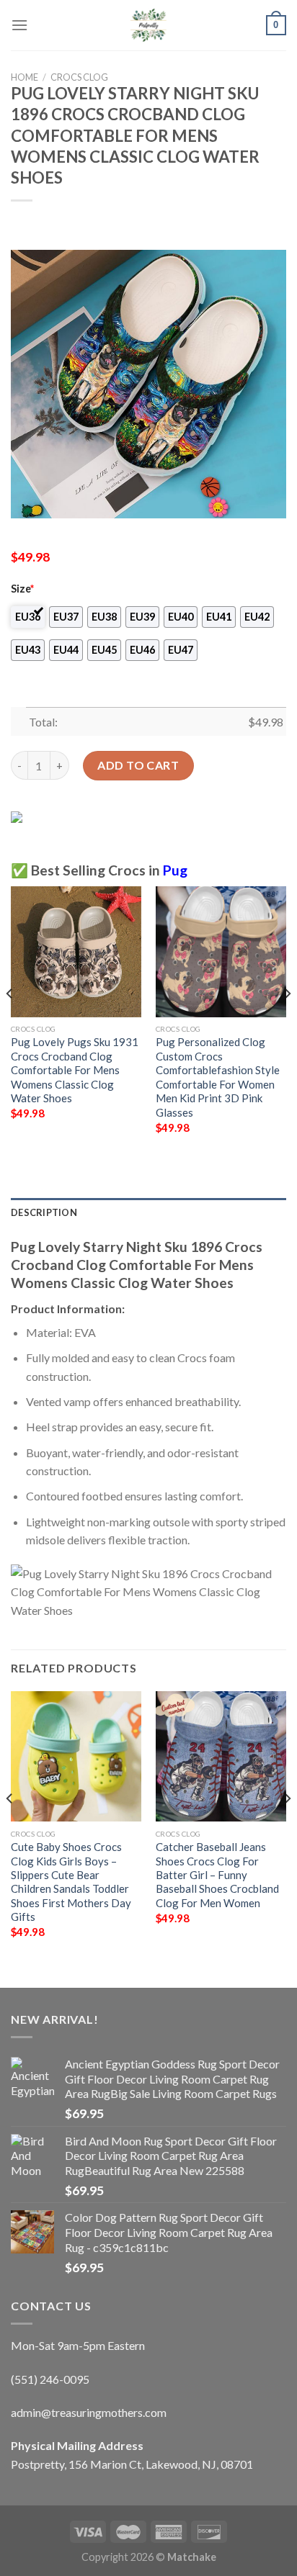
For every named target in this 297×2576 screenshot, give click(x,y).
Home (25, 77)
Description (44, 1212)
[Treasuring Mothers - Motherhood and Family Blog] (148, 25)
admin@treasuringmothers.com (89, 2412)
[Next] (287, 1022)
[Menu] (19, 25)
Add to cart (138, 765)
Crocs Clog (79, 77)
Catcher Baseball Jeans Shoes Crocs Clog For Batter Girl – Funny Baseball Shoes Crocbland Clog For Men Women (217, 1875)
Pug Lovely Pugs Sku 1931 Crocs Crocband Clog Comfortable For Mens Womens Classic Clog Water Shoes (75, 1070)
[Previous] (10, 1022)
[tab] (148, 1212)
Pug (175, 870)
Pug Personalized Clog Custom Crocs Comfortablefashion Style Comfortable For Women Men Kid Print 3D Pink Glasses (218, 1077)
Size (22, 589)
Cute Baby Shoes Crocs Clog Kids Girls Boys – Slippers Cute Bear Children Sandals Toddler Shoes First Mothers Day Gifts (71, 1882)
